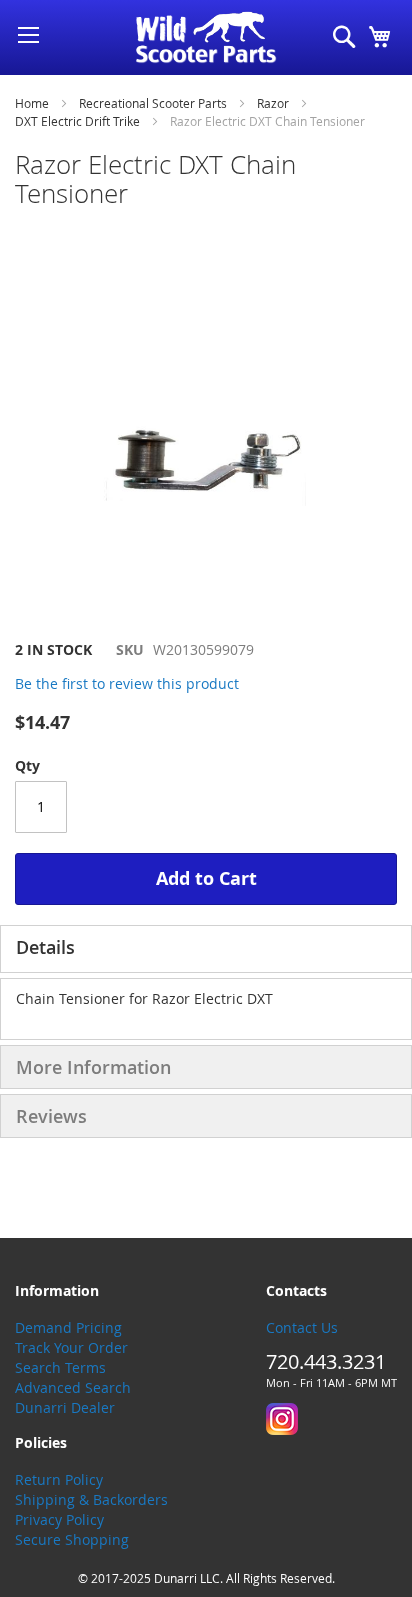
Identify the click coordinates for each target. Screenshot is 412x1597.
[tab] (206, 949)
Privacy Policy (59, 1519)
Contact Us (302, 1327)
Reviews (51, 1116)
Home (32, 103)
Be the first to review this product (127, 683)
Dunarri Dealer (65, 1407)
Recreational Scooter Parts (153, 103)
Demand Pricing (68, 1327)
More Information (93, 1067)
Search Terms (60, 1367)
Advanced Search (73, 1387)
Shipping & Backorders (91, 1499)
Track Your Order (71, 1347)
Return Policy (59, 1479)
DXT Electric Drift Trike (77, 121)
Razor (273, 103)
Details (45, 947)
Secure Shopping (72, 1539)
